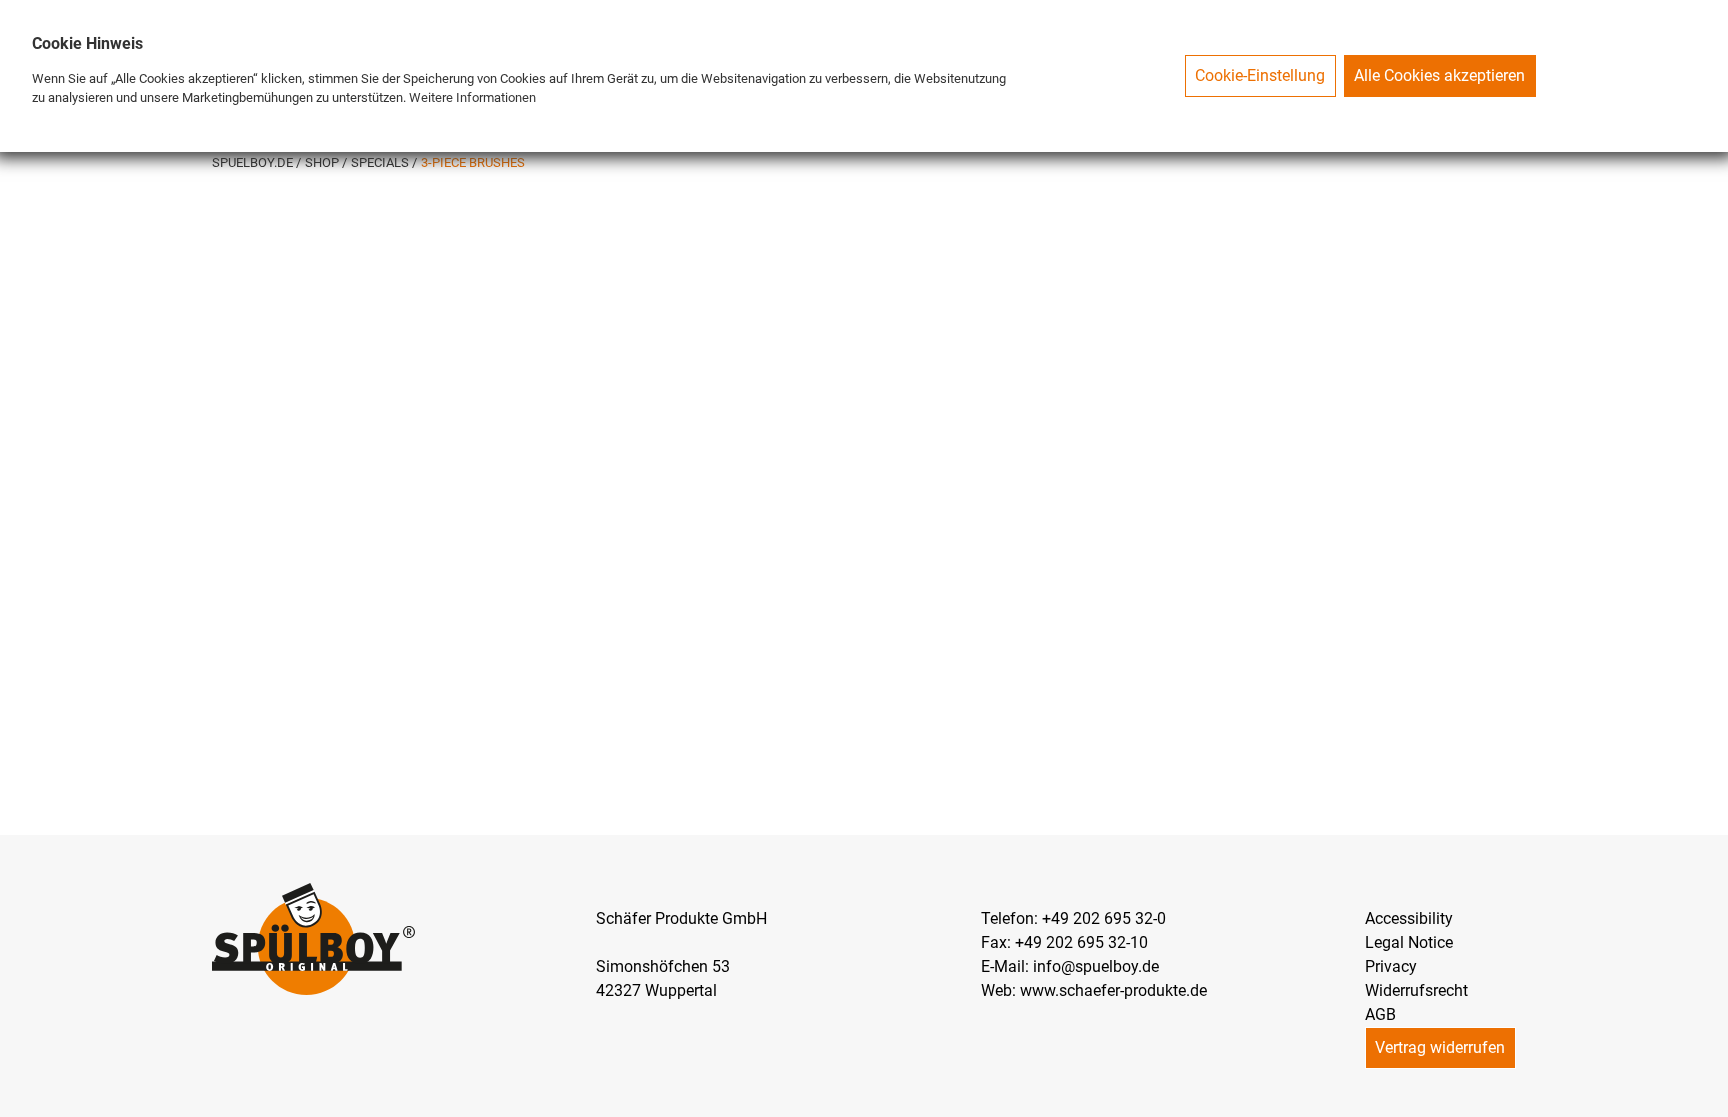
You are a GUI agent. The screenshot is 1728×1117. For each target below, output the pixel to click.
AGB (1380, 1014)
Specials (381, 162)
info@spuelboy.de (1096, 966)
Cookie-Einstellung (1260, 75)
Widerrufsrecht (1416, 990)
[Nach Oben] (1712, 1101)
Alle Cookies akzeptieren (1439, 75)
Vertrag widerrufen (1440, 1047)
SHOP (323, 162)
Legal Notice (1409, 942)
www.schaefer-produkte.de (1113, 990)
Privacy (1391, 966)
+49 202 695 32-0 (1104, 918)
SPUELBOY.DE (254, 162)
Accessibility (1409, 918)
